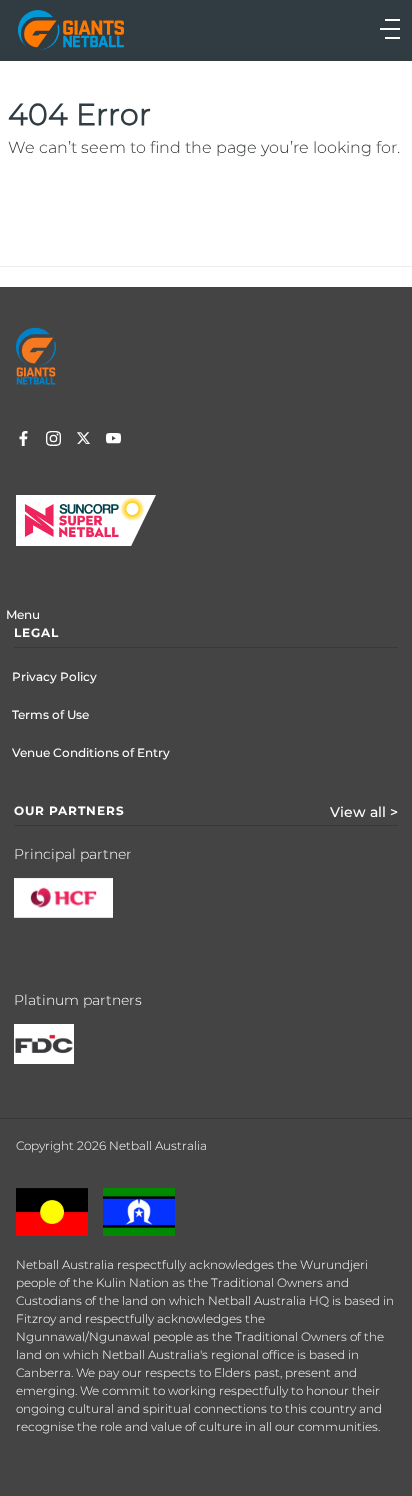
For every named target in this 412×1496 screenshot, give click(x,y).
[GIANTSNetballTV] (113, 441)
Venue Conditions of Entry (91, 752)
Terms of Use (50, 714)
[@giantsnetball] (53, 441)
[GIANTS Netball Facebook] (23, 441)
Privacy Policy (54, 676)
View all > (364, 812)
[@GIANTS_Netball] (83, 441)
